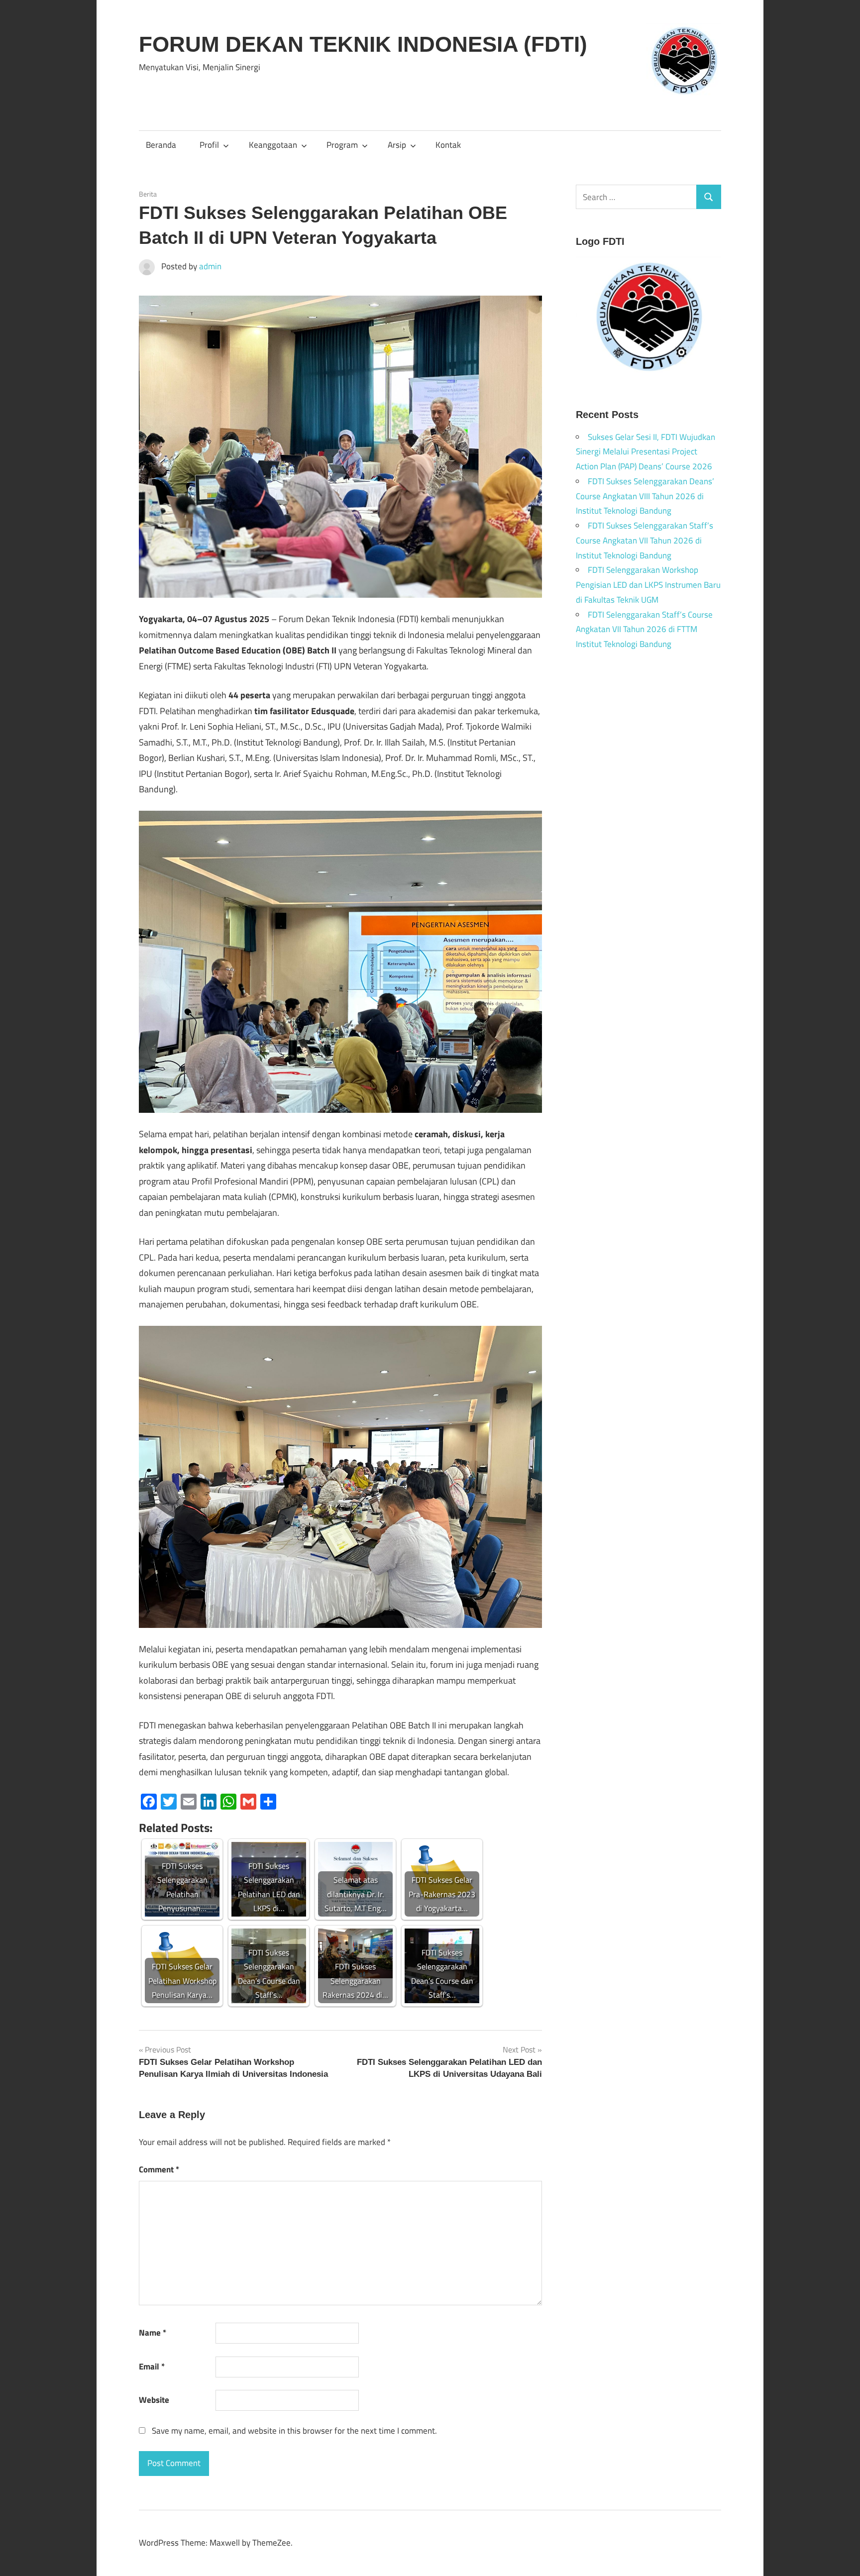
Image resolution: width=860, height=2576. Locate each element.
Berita (148, 194)
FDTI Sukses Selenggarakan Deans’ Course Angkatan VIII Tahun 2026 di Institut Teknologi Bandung (645, 496)
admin (210, 266)
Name (153, 2333)
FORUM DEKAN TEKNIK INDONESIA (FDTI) (363, 44)
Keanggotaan (273, 145)
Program (342, 145)
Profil (209, 145)
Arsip (397, 145)
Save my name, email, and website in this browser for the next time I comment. (294, 2431)
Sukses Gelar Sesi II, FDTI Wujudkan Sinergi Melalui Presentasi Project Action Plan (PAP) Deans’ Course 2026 (645, 452)
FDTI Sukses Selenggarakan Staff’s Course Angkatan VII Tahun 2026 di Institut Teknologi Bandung (645, 540)
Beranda (161, 145)
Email (152, 2366)
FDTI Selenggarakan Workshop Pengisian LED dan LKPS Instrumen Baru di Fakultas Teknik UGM (648, 585)
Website (154, 2400)
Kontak (448, 145)
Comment (159, 2169)
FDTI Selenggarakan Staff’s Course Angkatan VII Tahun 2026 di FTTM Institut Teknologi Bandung (644, 630)
